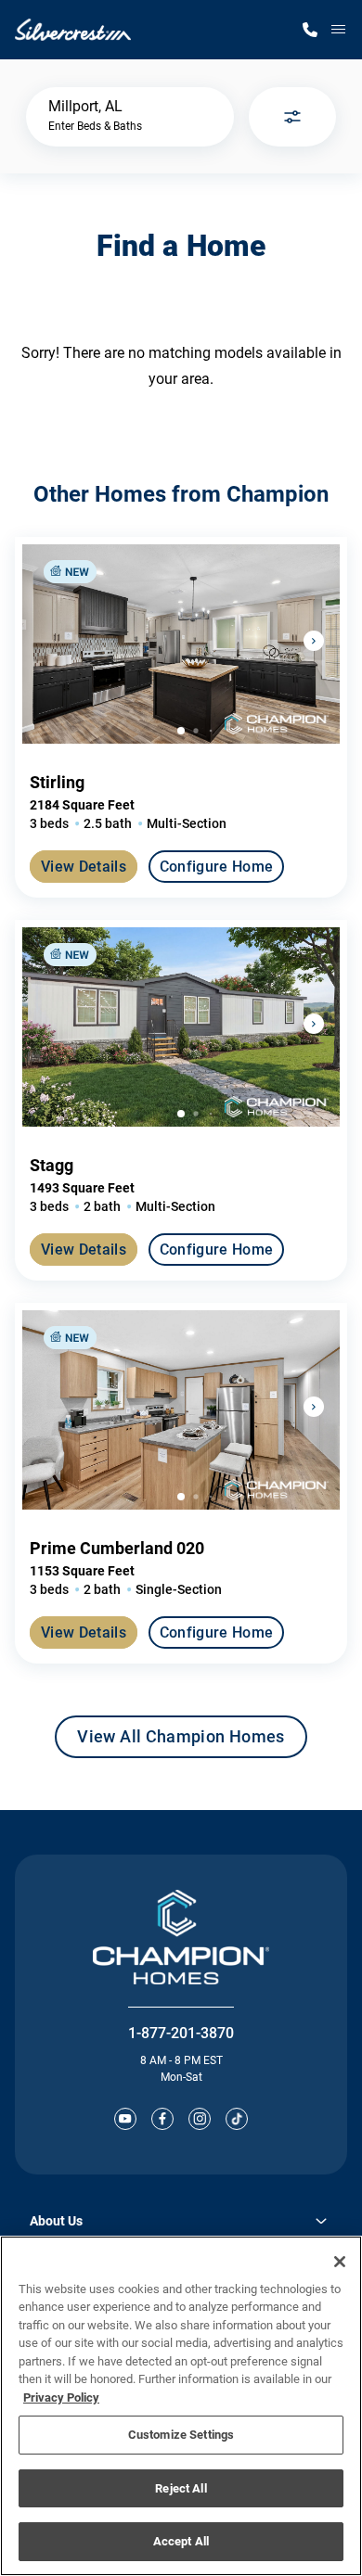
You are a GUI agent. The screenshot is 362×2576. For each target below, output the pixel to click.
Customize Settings (181, 2435)
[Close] (340, 2262)
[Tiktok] (237, 2119)
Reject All (181, 2488)
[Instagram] (200, 2119)
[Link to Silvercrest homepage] (73, 30)
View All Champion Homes (181, 1742)
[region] (181, 2406)
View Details (84, 867)
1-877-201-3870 (181, 2033)
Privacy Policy (61, 2397)
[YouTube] (125, 2119)
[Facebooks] (162, 2119)
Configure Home (216, 867)
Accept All (181, 2541)
